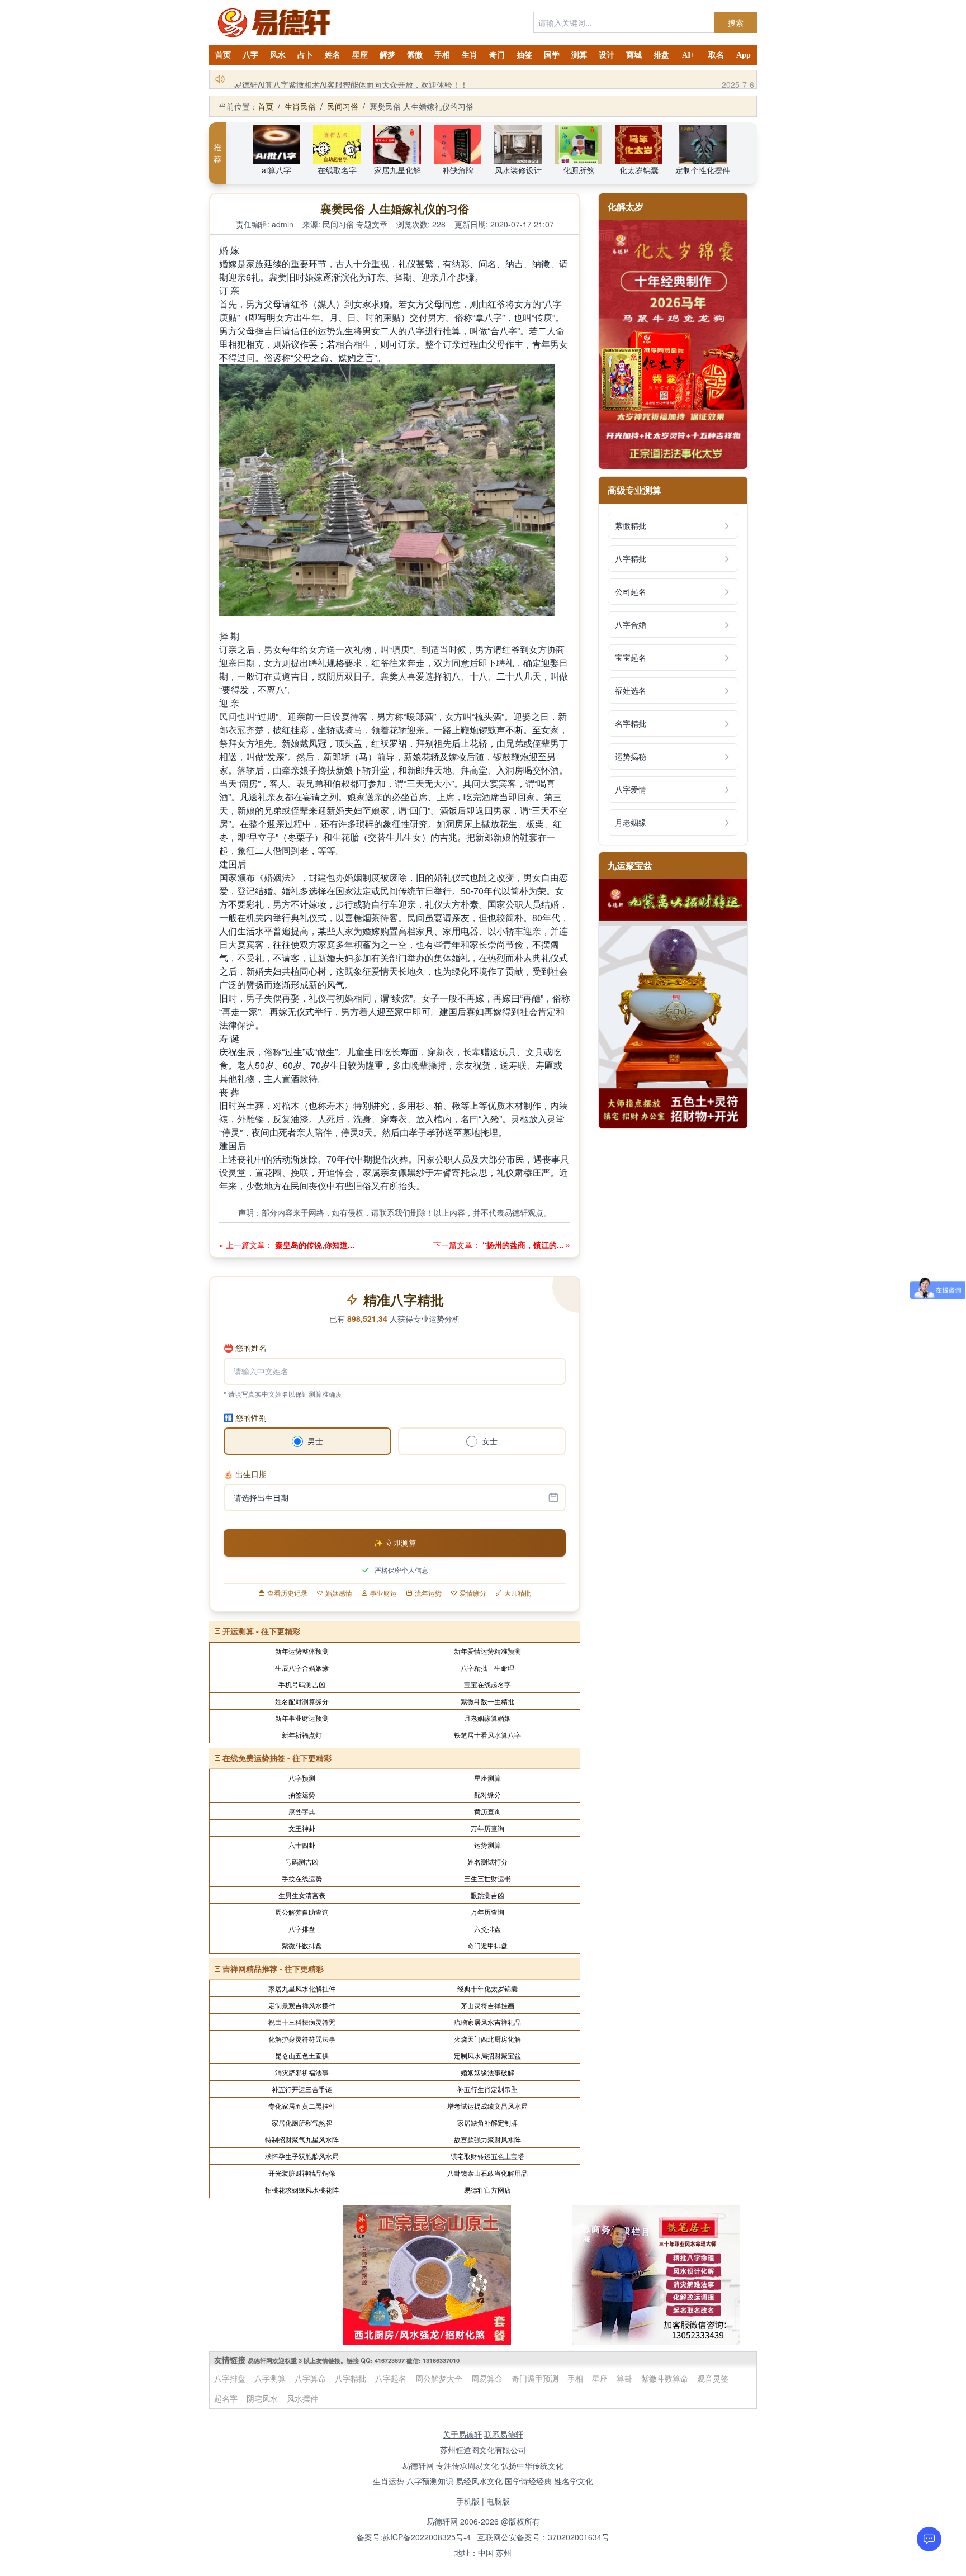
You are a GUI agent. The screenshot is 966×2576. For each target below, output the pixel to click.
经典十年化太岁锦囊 (487, 1988)
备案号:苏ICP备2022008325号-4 (414, 2537)
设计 (607, 55)
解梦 (387, 55)
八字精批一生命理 (487, 1667)
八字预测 (302, 1778)
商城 (634, 55)
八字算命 (310, 2378)
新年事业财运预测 (302, 1718)
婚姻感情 (339, 1593)
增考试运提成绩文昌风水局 (487, 2106)
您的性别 (245, 1417)
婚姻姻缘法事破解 (487, 2072)
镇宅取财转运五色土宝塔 (487, 2156)
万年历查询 (487, 1828)
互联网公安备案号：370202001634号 (543, 2537)
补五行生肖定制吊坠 (487, 2089)
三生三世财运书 (487, 1878)
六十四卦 (302, 1845)
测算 (579, 55)
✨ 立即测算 (395, 1543)
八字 (250, 55)
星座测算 (487, 1778)
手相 (442, 55)
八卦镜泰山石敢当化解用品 (487, 2173)
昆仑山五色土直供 (302, 2055)
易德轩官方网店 (487, 2190)
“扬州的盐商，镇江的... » (525, 1245)
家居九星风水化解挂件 (302, 1988)
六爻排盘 (487, 1929)
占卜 (305, 55)
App (744, 55)
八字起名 (391, 2378)
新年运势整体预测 (302, 1651)
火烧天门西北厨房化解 (487, 2039)
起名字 (226, 2398)
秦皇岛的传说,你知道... (314, 1245)
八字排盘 (302, 1929)
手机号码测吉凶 (302, 1684)
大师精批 (518, 1593)
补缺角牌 (458, 170)
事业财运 (383, 1593)
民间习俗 (343, 106)
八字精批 (351, 2378)
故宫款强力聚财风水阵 (487, 2139)
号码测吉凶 (302, 1861)
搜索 (736, 22)
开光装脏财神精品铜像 (302, 2173)
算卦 (624, 2378)
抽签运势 (302, 1794)
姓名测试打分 (487, 1861)
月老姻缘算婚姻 (487, 1718)
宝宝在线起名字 (487, 1684)
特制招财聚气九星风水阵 (302, 2139)
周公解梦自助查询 (302, 1912)
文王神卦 (302, 1828)
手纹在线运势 (302, 1878)
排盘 (661, 55)
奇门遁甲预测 (535, 2378)
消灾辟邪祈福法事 (302, 2072)
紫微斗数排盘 (302, 1945)
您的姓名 (245, 1348)
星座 (360, 55)
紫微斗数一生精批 (487, 1701)
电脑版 (498, 2501)
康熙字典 (302, 1811)
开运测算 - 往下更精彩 (261, 1631)
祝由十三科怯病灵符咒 (302, 2022)
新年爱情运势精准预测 (487, 1651)
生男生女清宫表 (302, 1895)
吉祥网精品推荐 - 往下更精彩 (273, 1968)
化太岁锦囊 (639, 170)
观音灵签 (713, 2378)
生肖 (470, 55)
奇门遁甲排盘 (487, 1945)
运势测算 (487, 1845)
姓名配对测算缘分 (302, 1701)
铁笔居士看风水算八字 (487, 1735)
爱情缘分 (473, 1593)
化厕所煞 (579, 170)
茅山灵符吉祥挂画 (487, 2005)
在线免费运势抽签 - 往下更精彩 (277, 1758)
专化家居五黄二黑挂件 (302, 2106)
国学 (552, 55)
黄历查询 (487, 1811)
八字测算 (270, 2378)
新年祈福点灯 (302, 1735)
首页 (223, 55)
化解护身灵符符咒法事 (302, 2039)
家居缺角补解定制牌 (487, 2122)
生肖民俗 (300, 106)
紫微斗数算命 (665, 2378)
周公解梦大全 (439, 2378)
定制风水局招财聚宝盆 (487, 2055)
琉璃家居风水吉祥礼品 (487, 2022)
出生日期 (245, 1474)
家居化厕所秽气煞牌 (302, 2122)
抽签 (524, 55)
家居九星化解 (397, 170)
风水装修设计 (518, 170)
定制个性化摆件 (703, 170)
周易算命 (487, 2378)
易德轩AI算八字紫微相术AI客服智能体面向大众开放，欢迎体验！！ (351, 79)
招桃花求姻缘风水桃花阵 (302, 2190)
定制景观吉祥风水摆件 (302, 2005)
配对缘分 (487, 1794)
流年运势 (428, 1593)
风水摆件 (302, 2398)
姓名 (333, 55)
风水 (278, 55)
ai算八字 (276, 170)
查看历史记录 (287, 1593)
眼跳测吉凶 (487, 1895)
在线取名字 (337, 170)
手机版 (468, 2501)
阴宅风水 (262, 2398)
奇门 (497, 55)
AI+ (688, 55)
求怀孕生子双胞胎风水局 (302, 2156)
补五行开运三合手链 (302, 2089)
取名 (716, 55)
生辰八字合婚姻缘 (302, 1667)
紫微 (415, 55)
